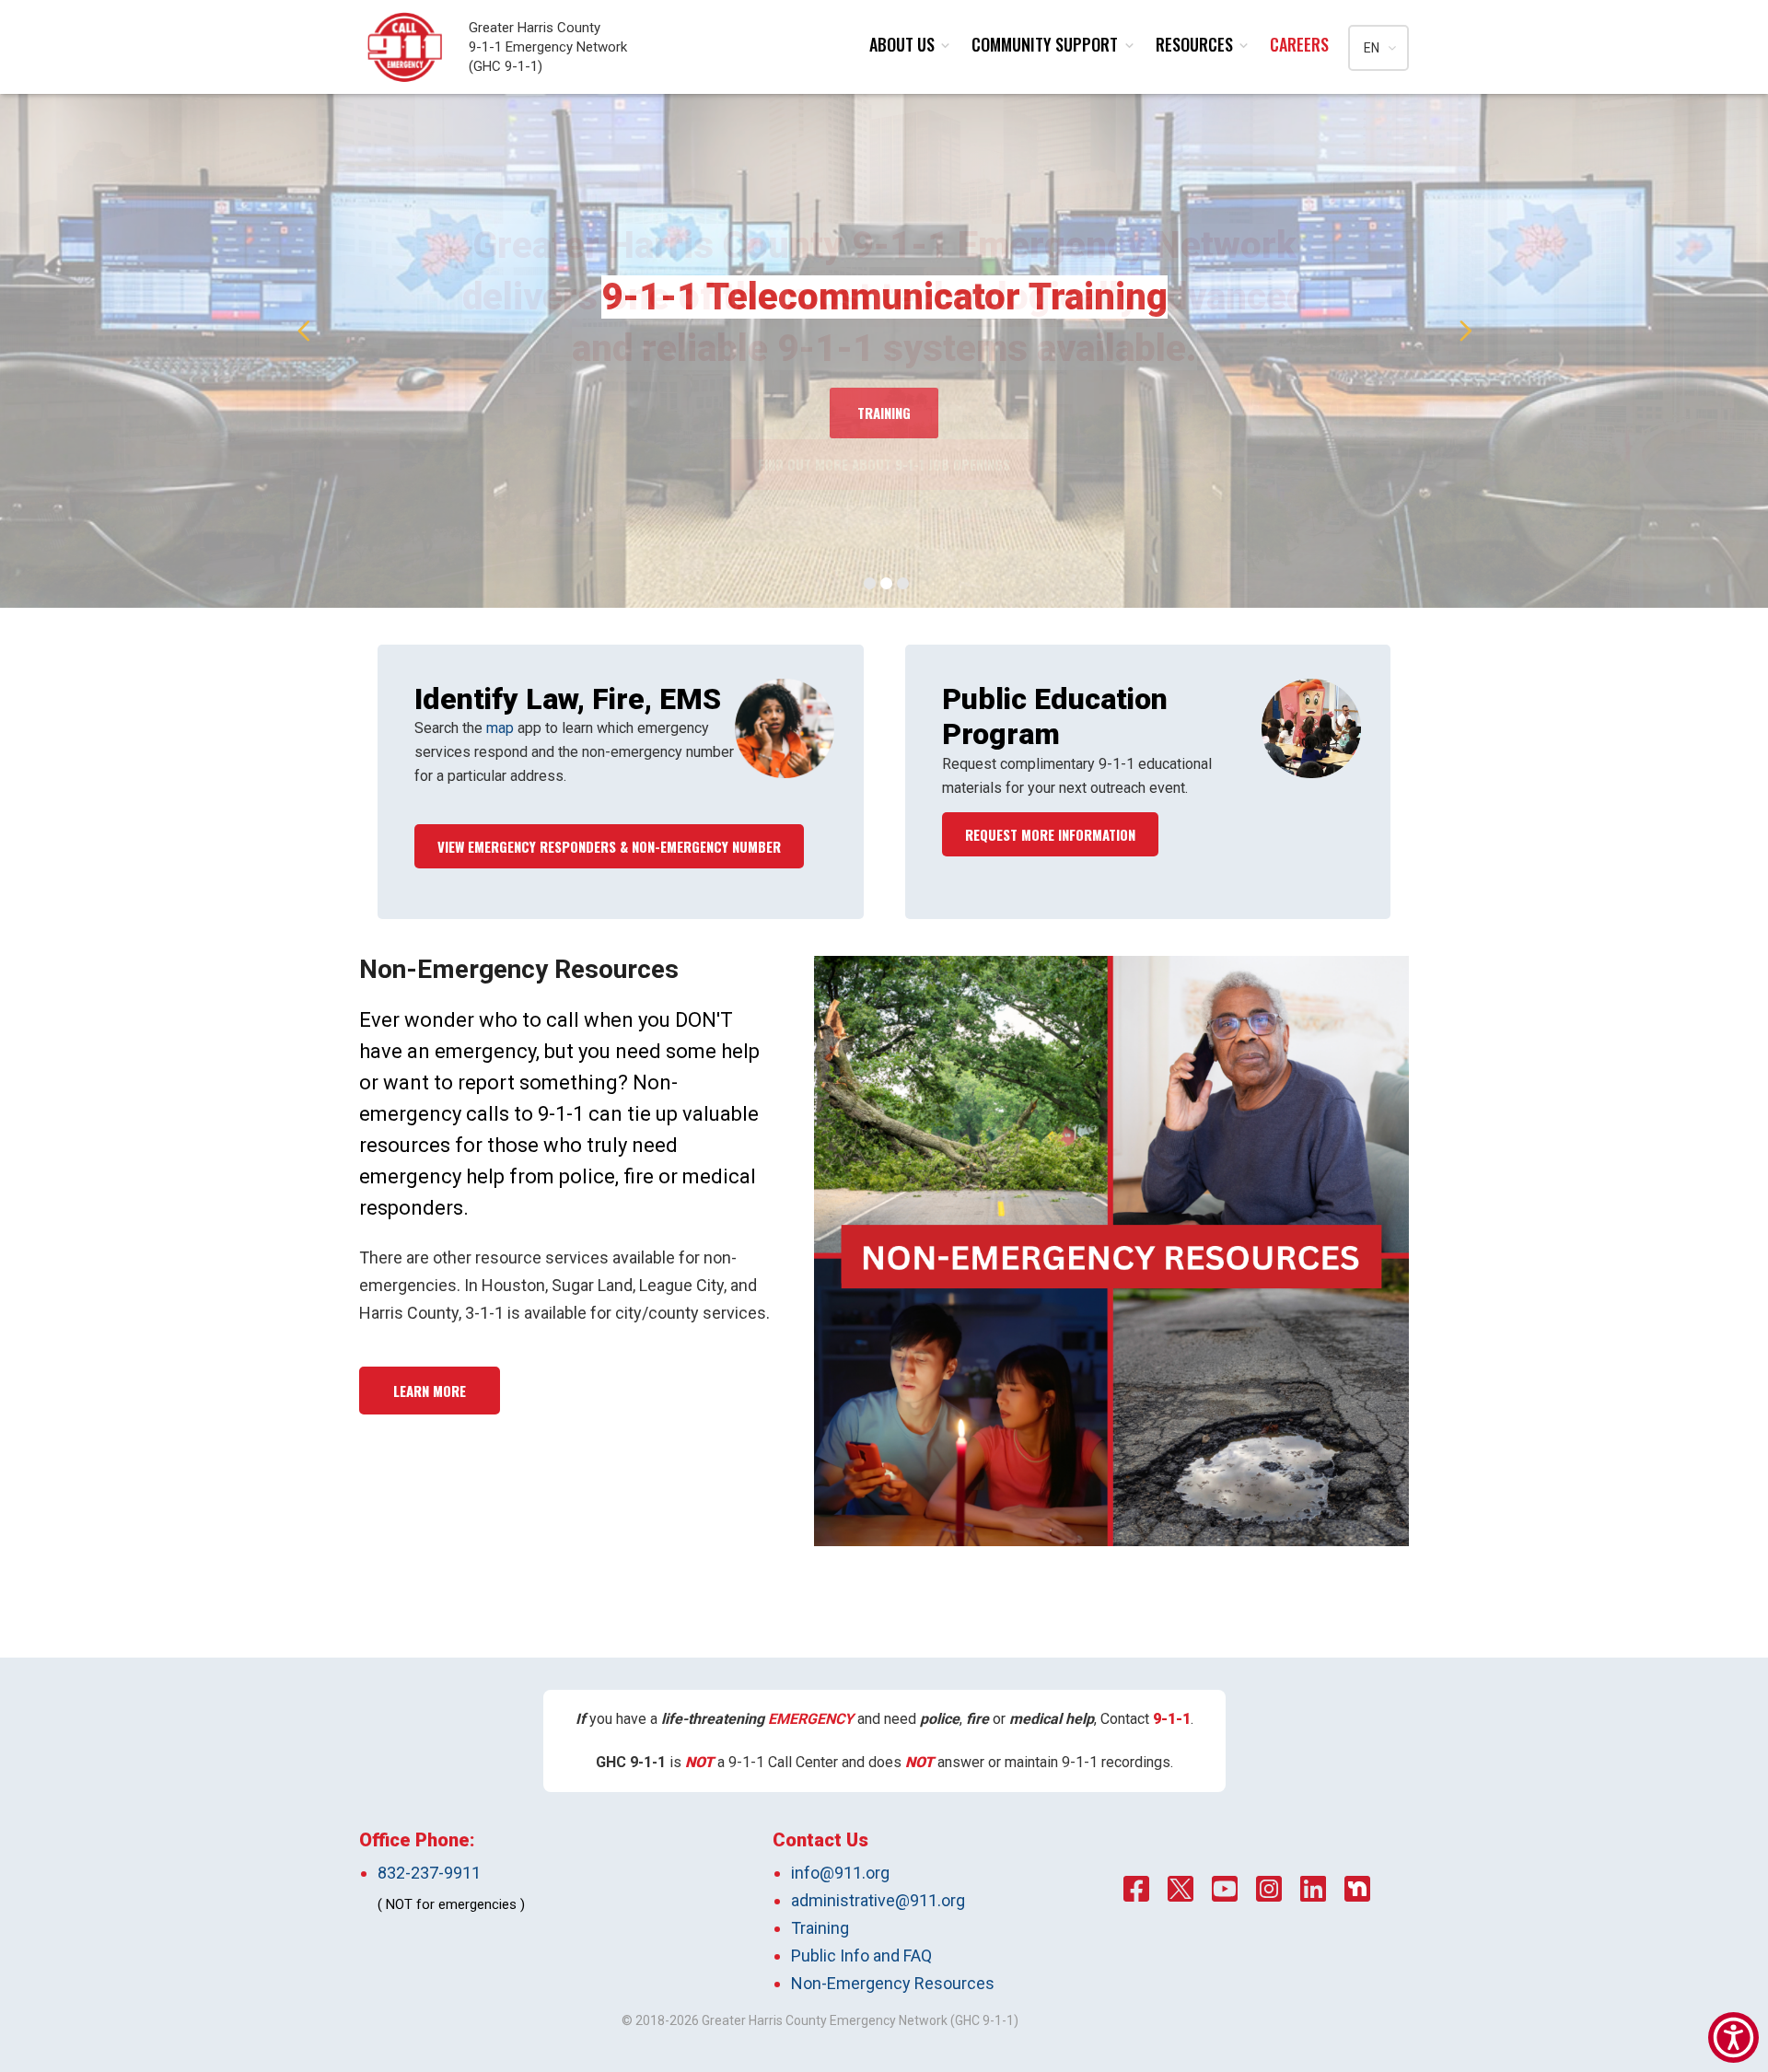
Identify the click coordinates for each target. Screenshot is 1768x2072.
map (500, 728)
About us (902, 44)
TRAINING (884, 413)
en (1372, 48)
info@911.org (840, 1873)
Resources (1194, 44)
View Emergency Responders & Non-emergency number (609, 846)
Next (1466, 332)
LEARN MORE (430, 1391)
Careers (1299, 44)
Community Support (1045, 44)
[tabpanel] (884, 332)
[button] (1733, 2037)
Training (820, 1928)
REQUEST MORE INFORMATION (1050, 834)
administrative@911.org (878, 1900)
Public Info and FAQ (861, 1956)
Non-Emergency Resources (893, 1983)
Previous (304, 332)
